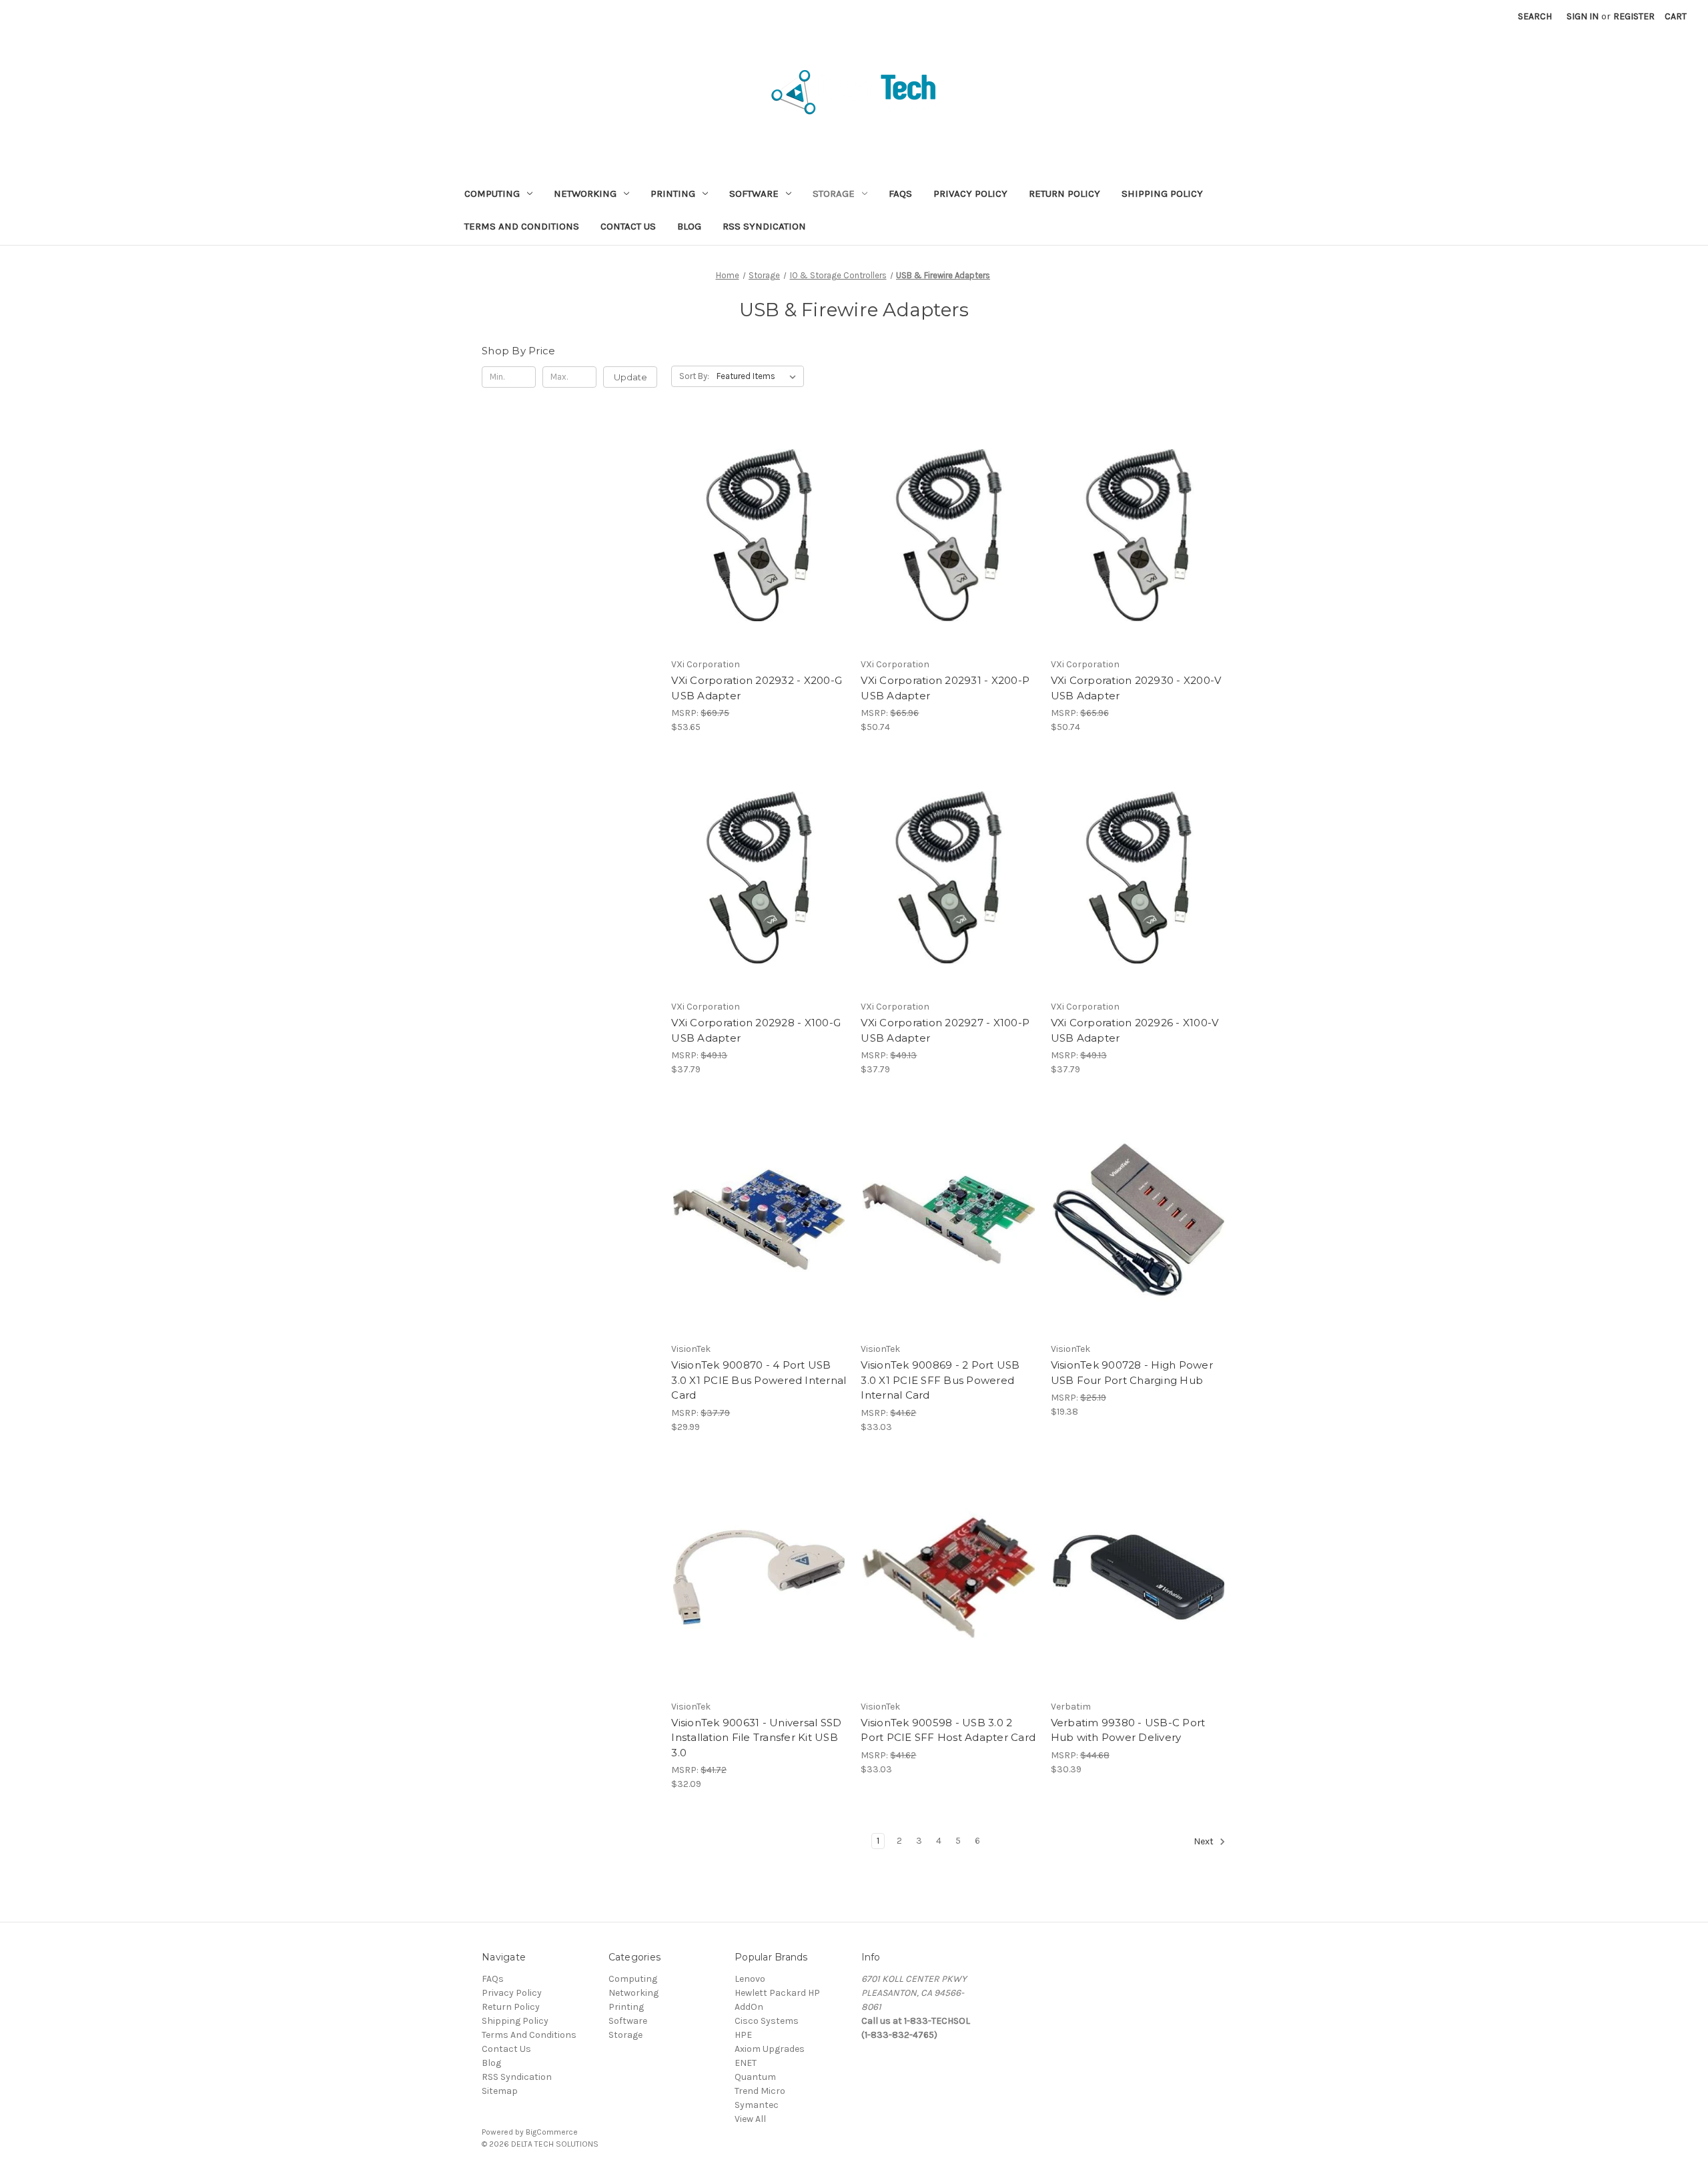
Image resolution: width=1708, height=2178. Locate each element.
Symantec (757, 2105)
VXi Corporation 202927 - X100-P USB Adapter (945, 1030)
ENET (746, 2063)
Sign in (1583, 16)
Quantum (755, 2077)
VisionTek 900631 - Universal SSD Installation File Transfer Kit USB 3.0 (756, 1738)
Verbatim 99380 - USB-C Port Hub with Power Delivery (1128, 1730)
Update (630, 377)
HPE (743, 2035)
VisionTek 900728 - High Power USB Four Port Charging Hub (1132, 1373)
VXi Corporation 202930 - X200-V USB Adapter (1136, 688)
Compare (755, 535)
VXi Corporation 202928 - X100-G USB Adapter (756, 1030)
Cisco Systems (767, 2021)
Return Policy (1064, 194)
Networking (585, 194)
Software (754, 194)
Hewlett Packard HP (777, 1993)
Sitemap (500, 2091)
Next (1205, 1842)
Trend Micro (760, 2091)
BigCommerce (552, 2132)
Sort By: (694, 376)
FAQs (900, 194)
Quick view (757, 512)
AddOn (749, 2007)
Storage (834, 194)
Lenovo (750, 1979)
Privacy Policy (970, 194)
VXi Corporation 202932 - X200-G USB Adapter (757, 688)
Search (1535, 16)
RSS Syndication (764, 226)
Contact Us (628, 226)
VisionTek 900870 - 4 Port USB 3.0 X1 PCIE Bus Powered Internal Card (759, 1380)
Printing (673, 194)
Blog (689, 226)
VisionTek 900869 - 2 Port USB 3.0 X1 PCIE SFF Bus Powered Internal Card (940, 1380)
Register (1634, 16)
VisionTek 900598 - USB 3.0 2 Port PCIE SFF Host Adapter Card (948, 1730)
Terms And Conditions (522, 226)
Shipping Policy (1162, 194)
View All (750, 2119)
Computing (492, 194)
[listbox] (759, 376)
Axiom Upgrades (770, 2049)
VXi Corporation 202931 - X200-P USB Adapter (945, 688)
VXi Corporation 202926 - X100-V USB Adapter (1135, 1030)
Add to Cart (759, 559)
